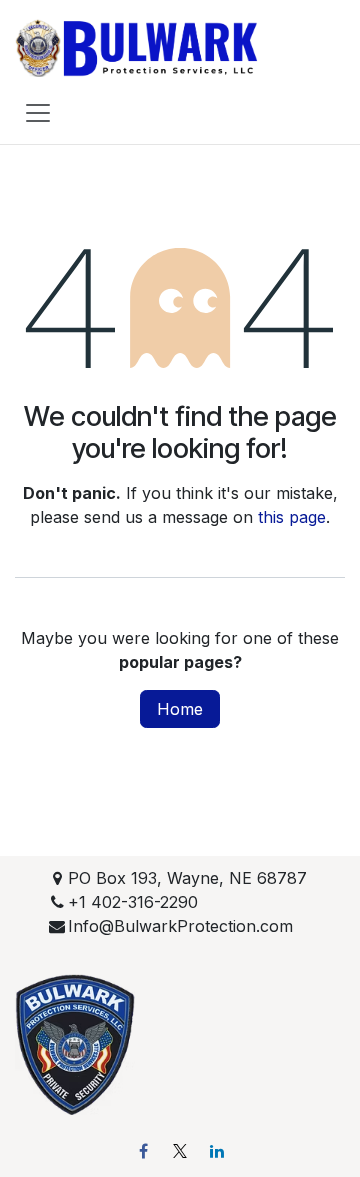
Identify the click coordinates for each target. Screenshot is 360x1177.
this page (292, 517)
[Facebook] (143, 1151)
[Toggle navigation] (38, 112)
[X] (180, 1151)
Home (180, 709)
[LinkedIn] (217, 1151)
